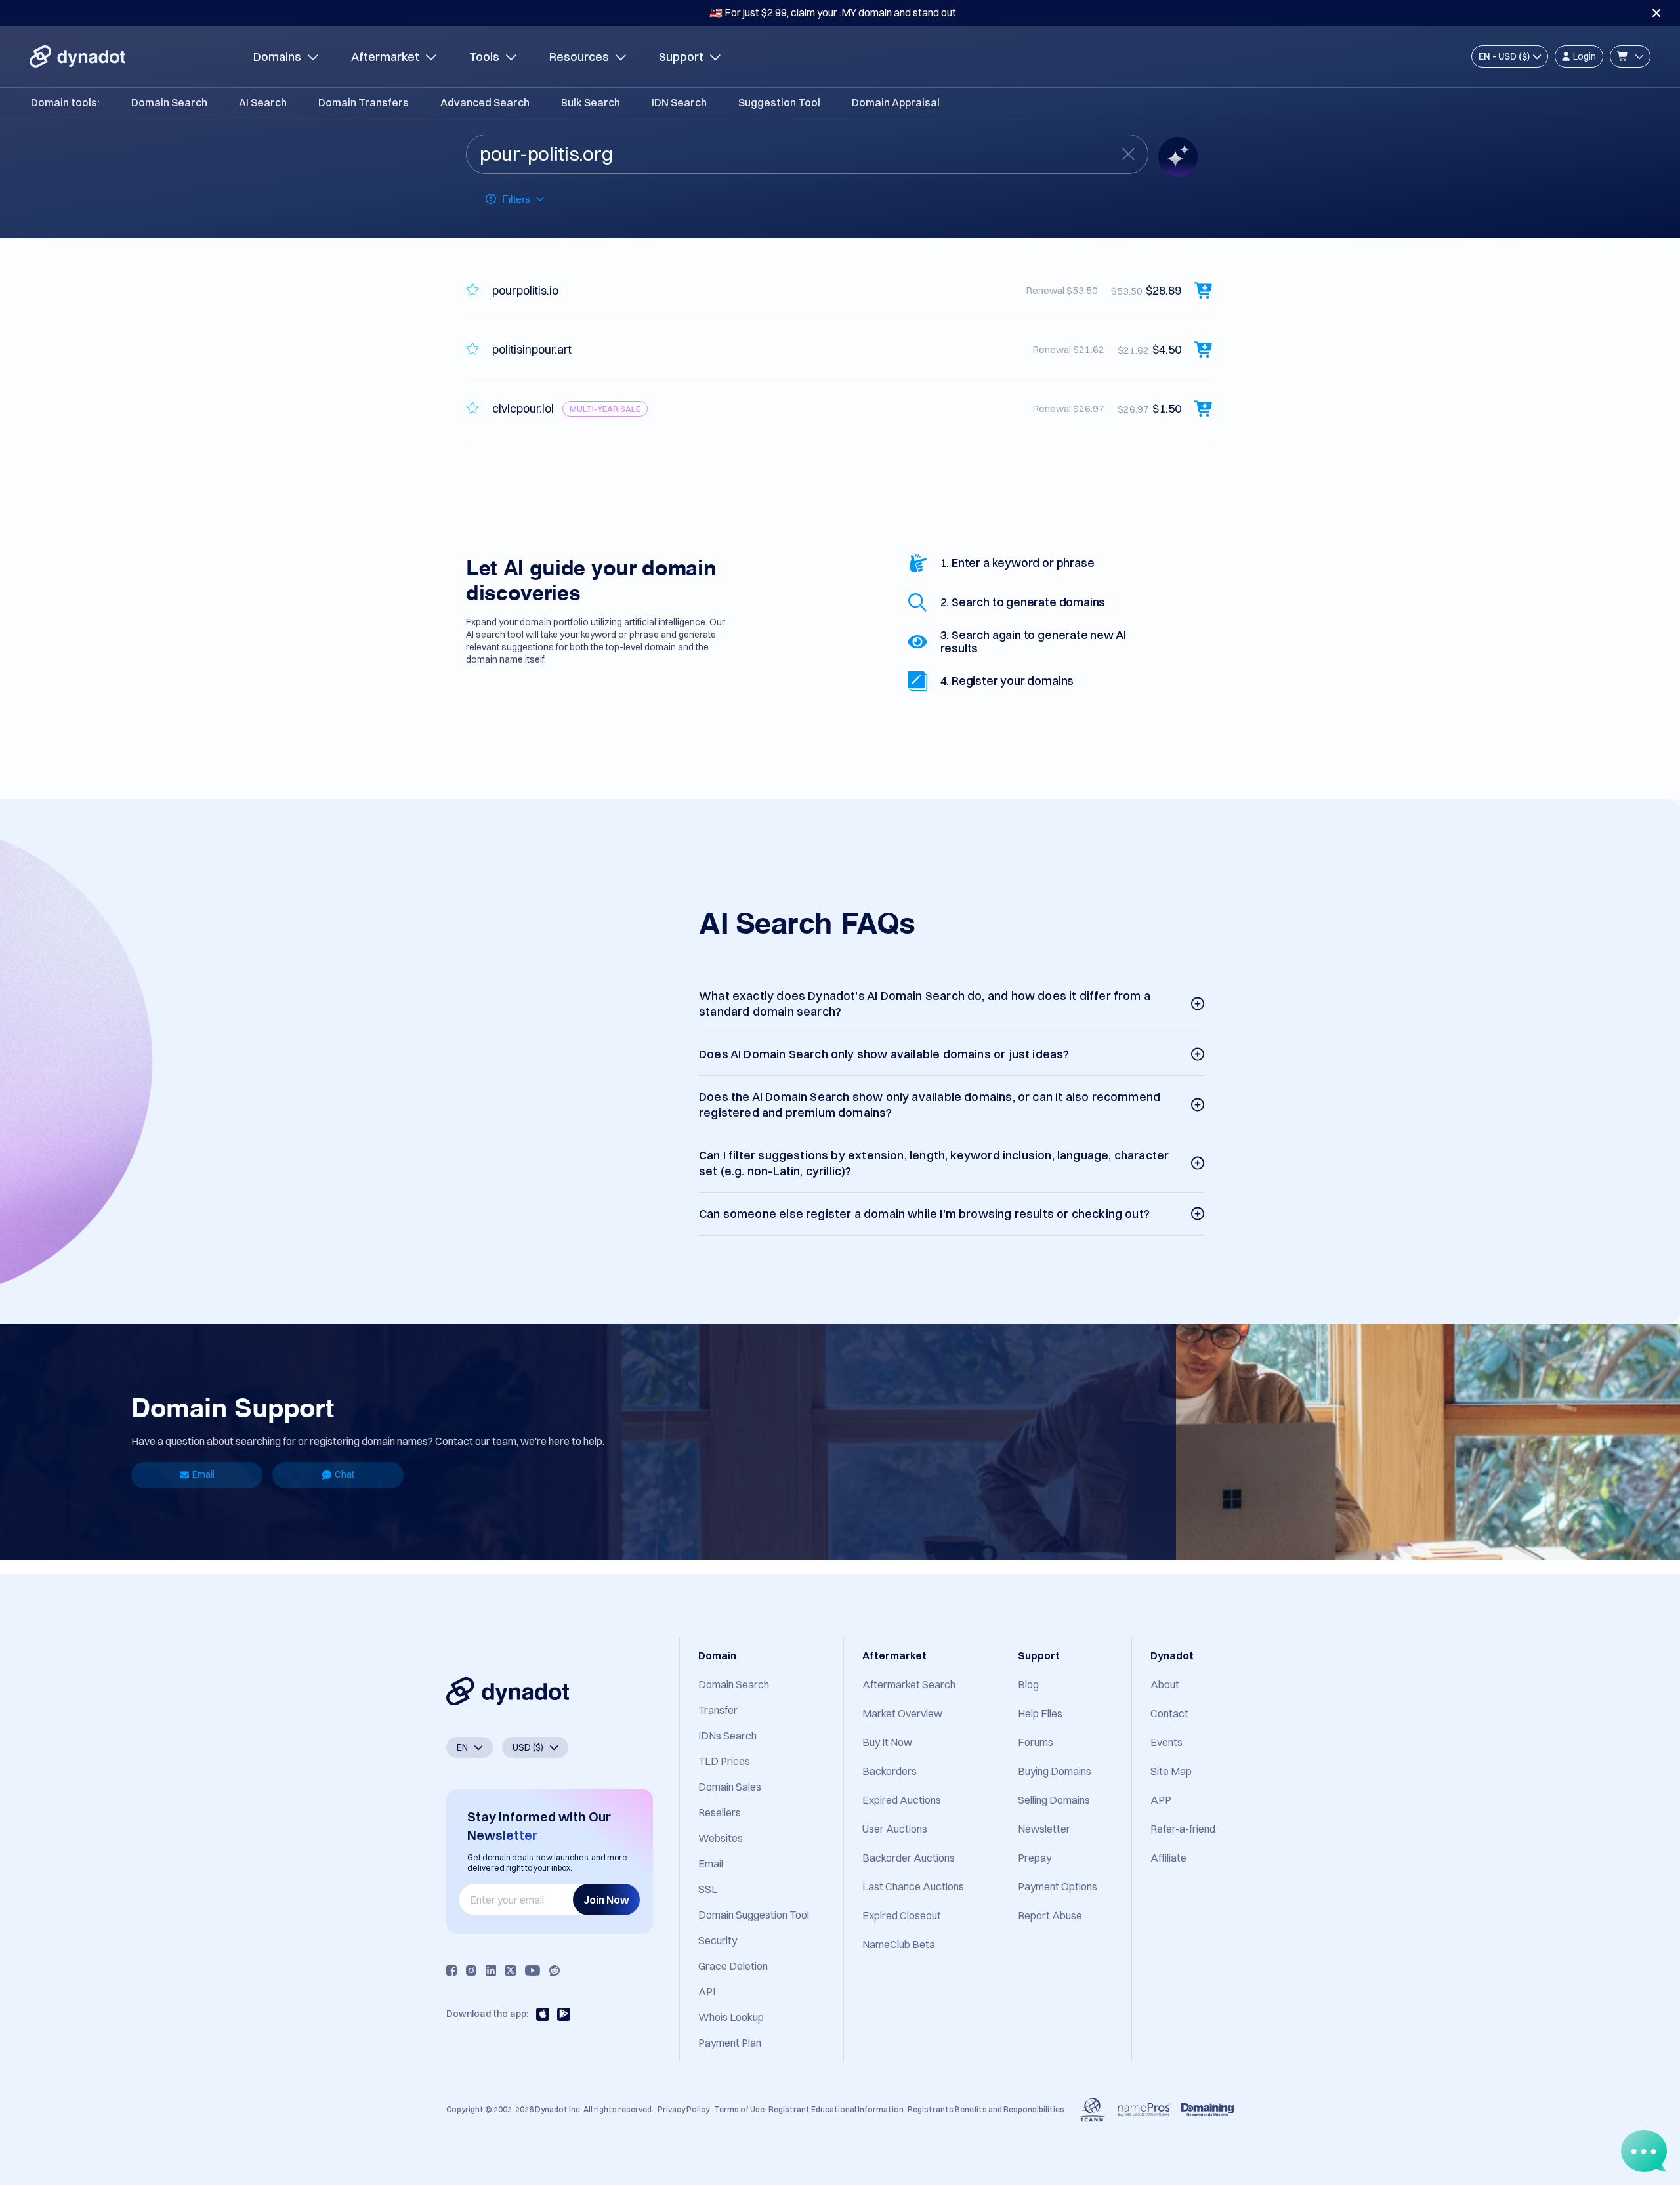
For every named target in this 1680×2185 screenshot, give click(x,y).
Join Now (606, 1900)
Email (203, 1474)
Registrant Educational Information (836, 2109)
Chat (345, 1474)
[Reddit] (555, 1970)
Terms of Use (739, 2109)
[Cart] (1630, 56)
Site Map (1171, 1771)
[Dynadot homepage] (77, 56)
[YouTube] (533, 1970)
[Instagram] (471, 1970)
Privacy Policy (683, 2109)
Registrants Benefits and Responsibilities (986, 2109)
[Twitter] (511, 1970)
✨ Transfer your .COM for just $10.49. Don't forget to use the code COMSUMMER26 (833, 12)
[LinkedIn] (491, 1970)
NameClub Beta (899, 1944)
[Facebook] (451, 1970)
